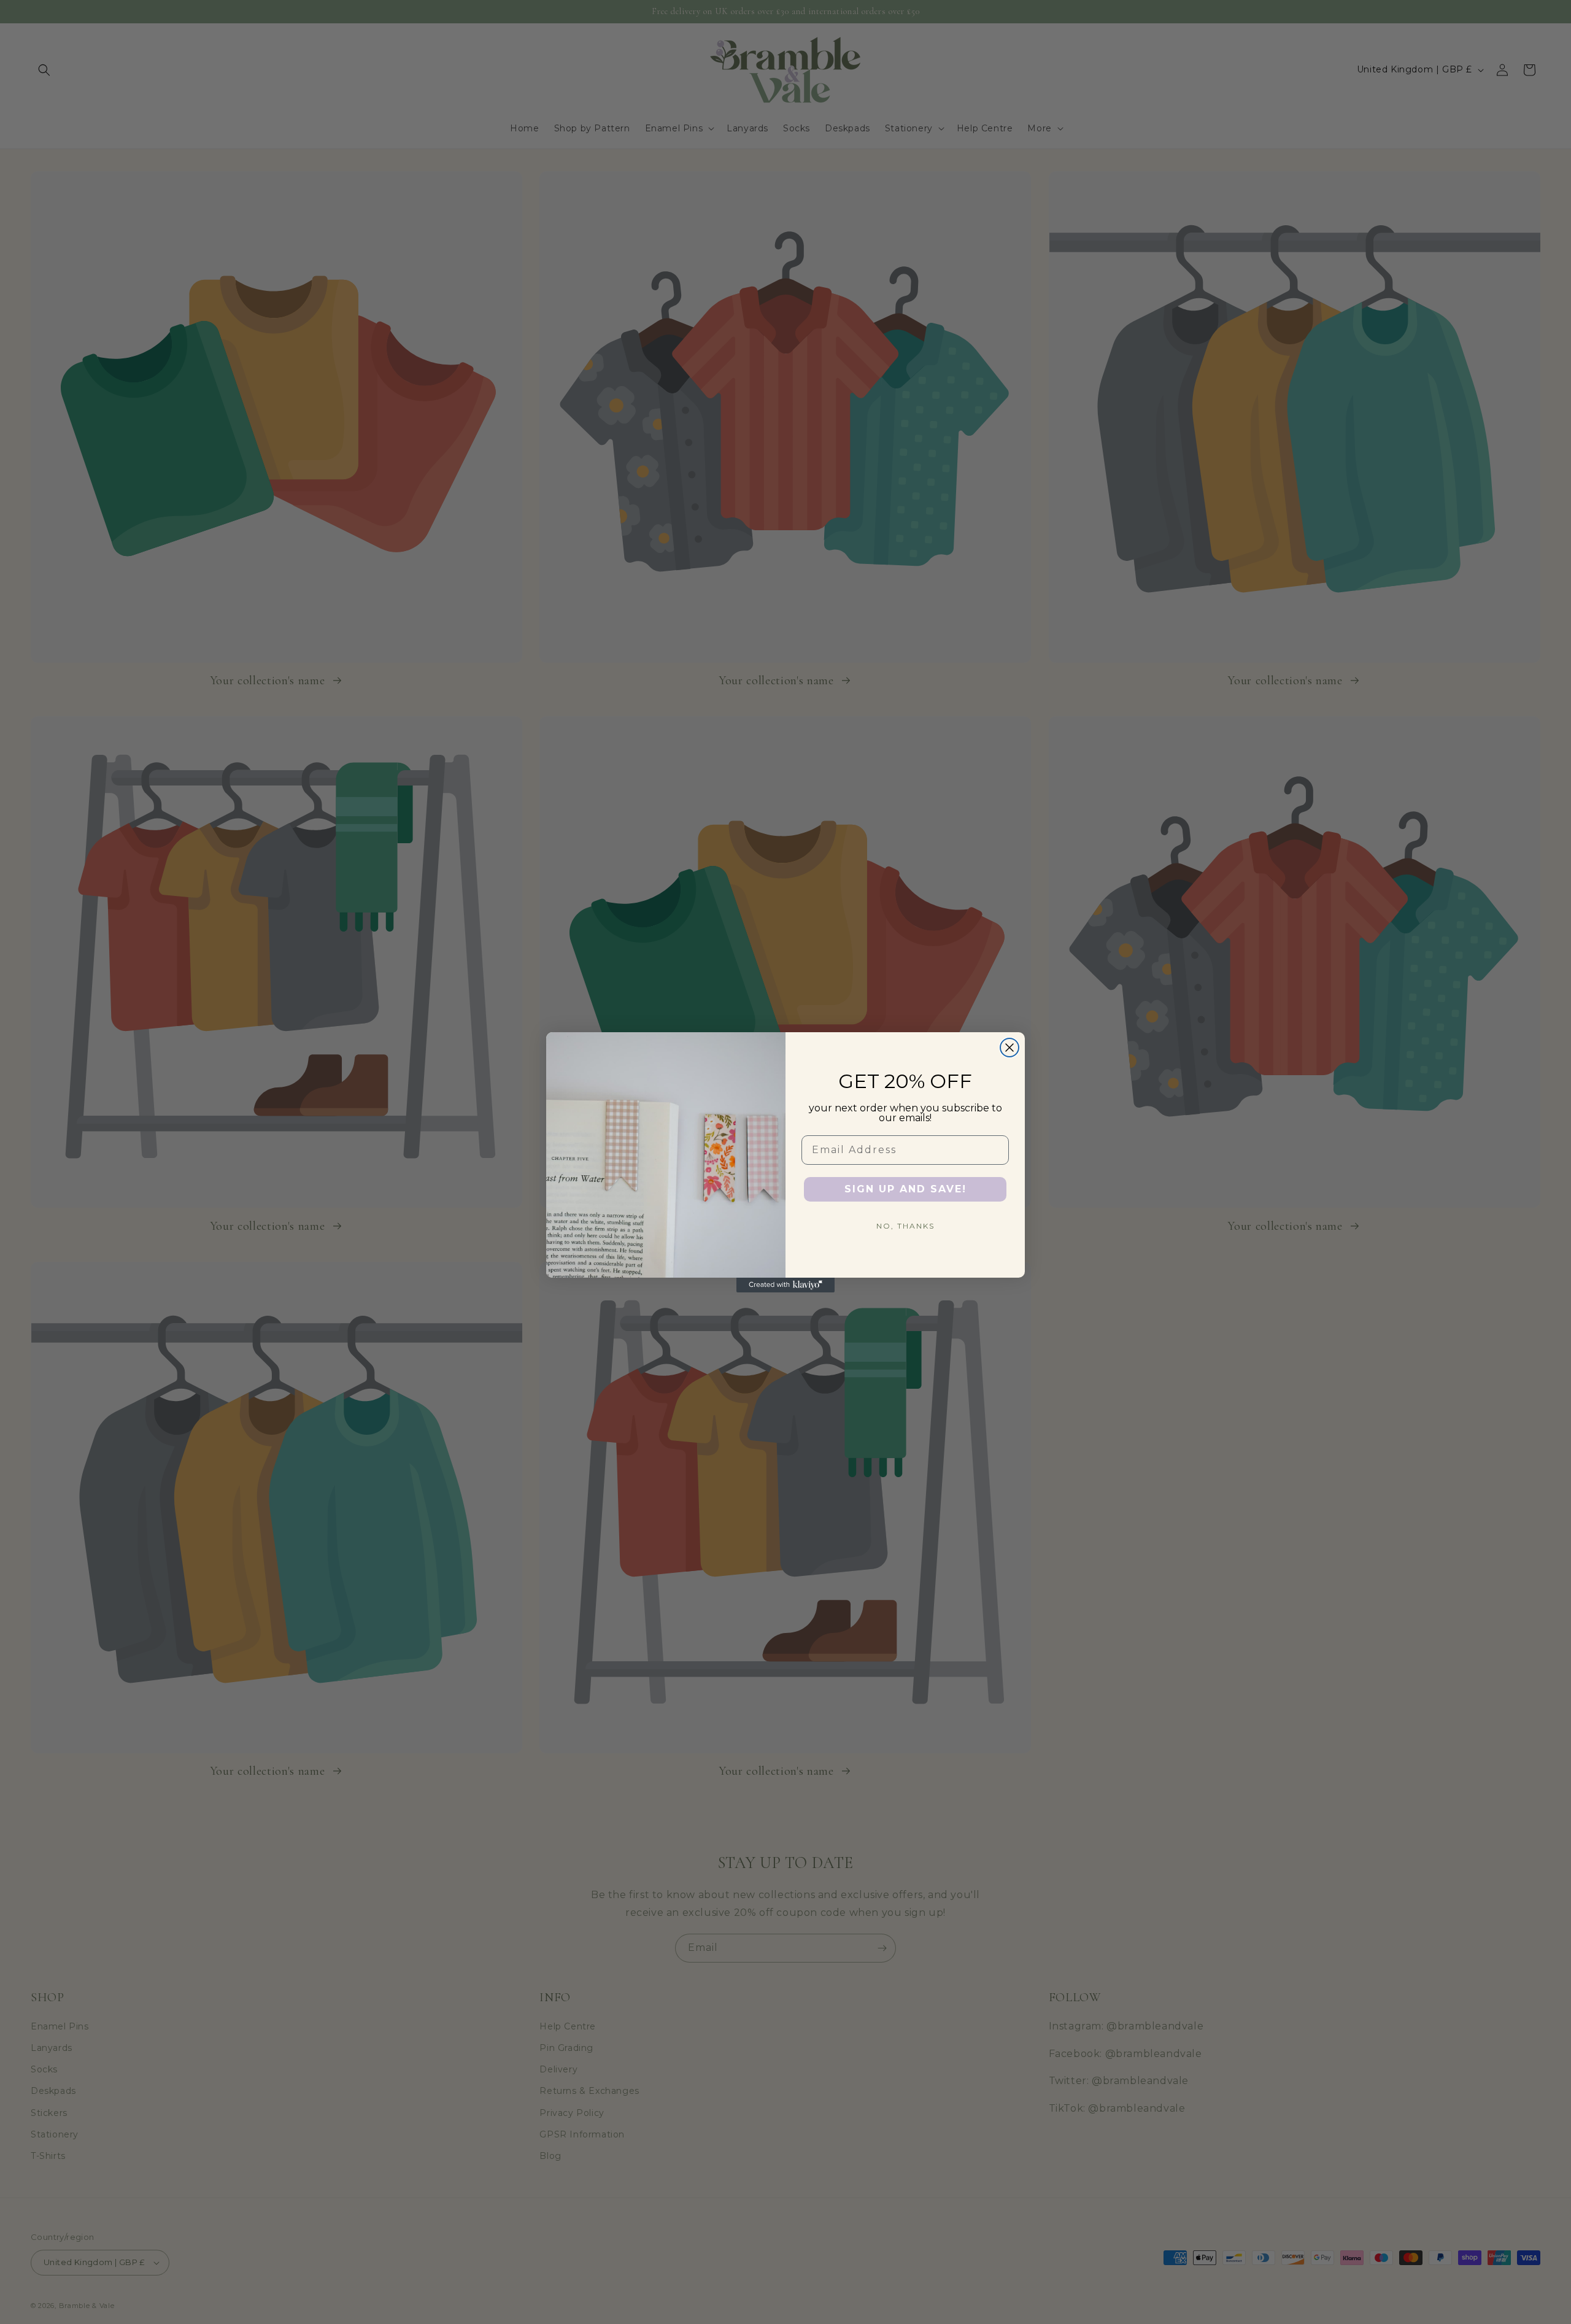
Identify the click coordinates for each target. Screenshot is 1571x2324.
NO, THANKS (905, 1226)
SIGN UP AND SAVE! (905, 1189)
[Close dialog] (1009, 1048)
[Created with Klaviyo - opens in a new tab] (785, 1285)
